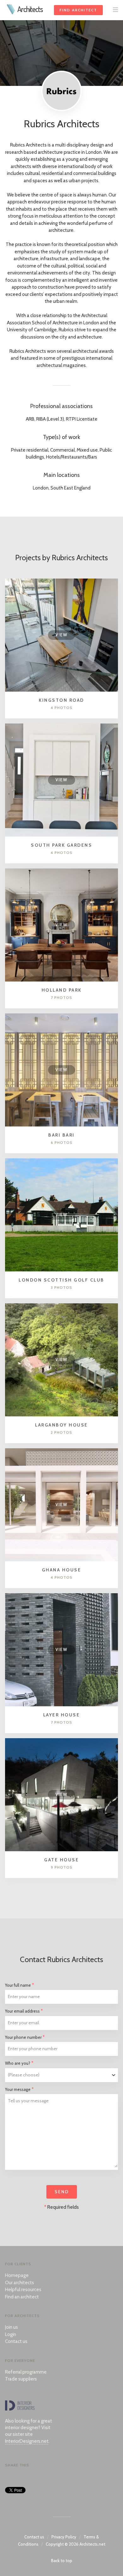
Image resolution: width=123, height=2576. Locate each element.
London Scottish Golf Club (61, 1280)
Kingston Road (61, 700)
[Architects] (11, 13)
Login (11, 2334)
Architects (30, 9)
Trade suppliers (21, 2379)
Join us (12, 2327)
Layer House (62, 1715)
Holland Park (62, 990)
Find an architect (22, 2297)
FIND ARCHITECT (78, 10)
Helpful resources (23, 2290)
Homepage (17, 2275)
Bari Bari (61, 1135)
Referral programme (26, 2372)
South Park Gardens (61, 845)
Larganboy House (61, 1425)
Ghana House (62, 1570)
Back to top (62, 2561)
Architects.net (92, 2544)
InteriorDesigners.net (27, 2441)
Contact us (16, 2341)
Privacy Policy (64, 2537)
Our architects (20, 2283)
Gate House (61, 1860)
